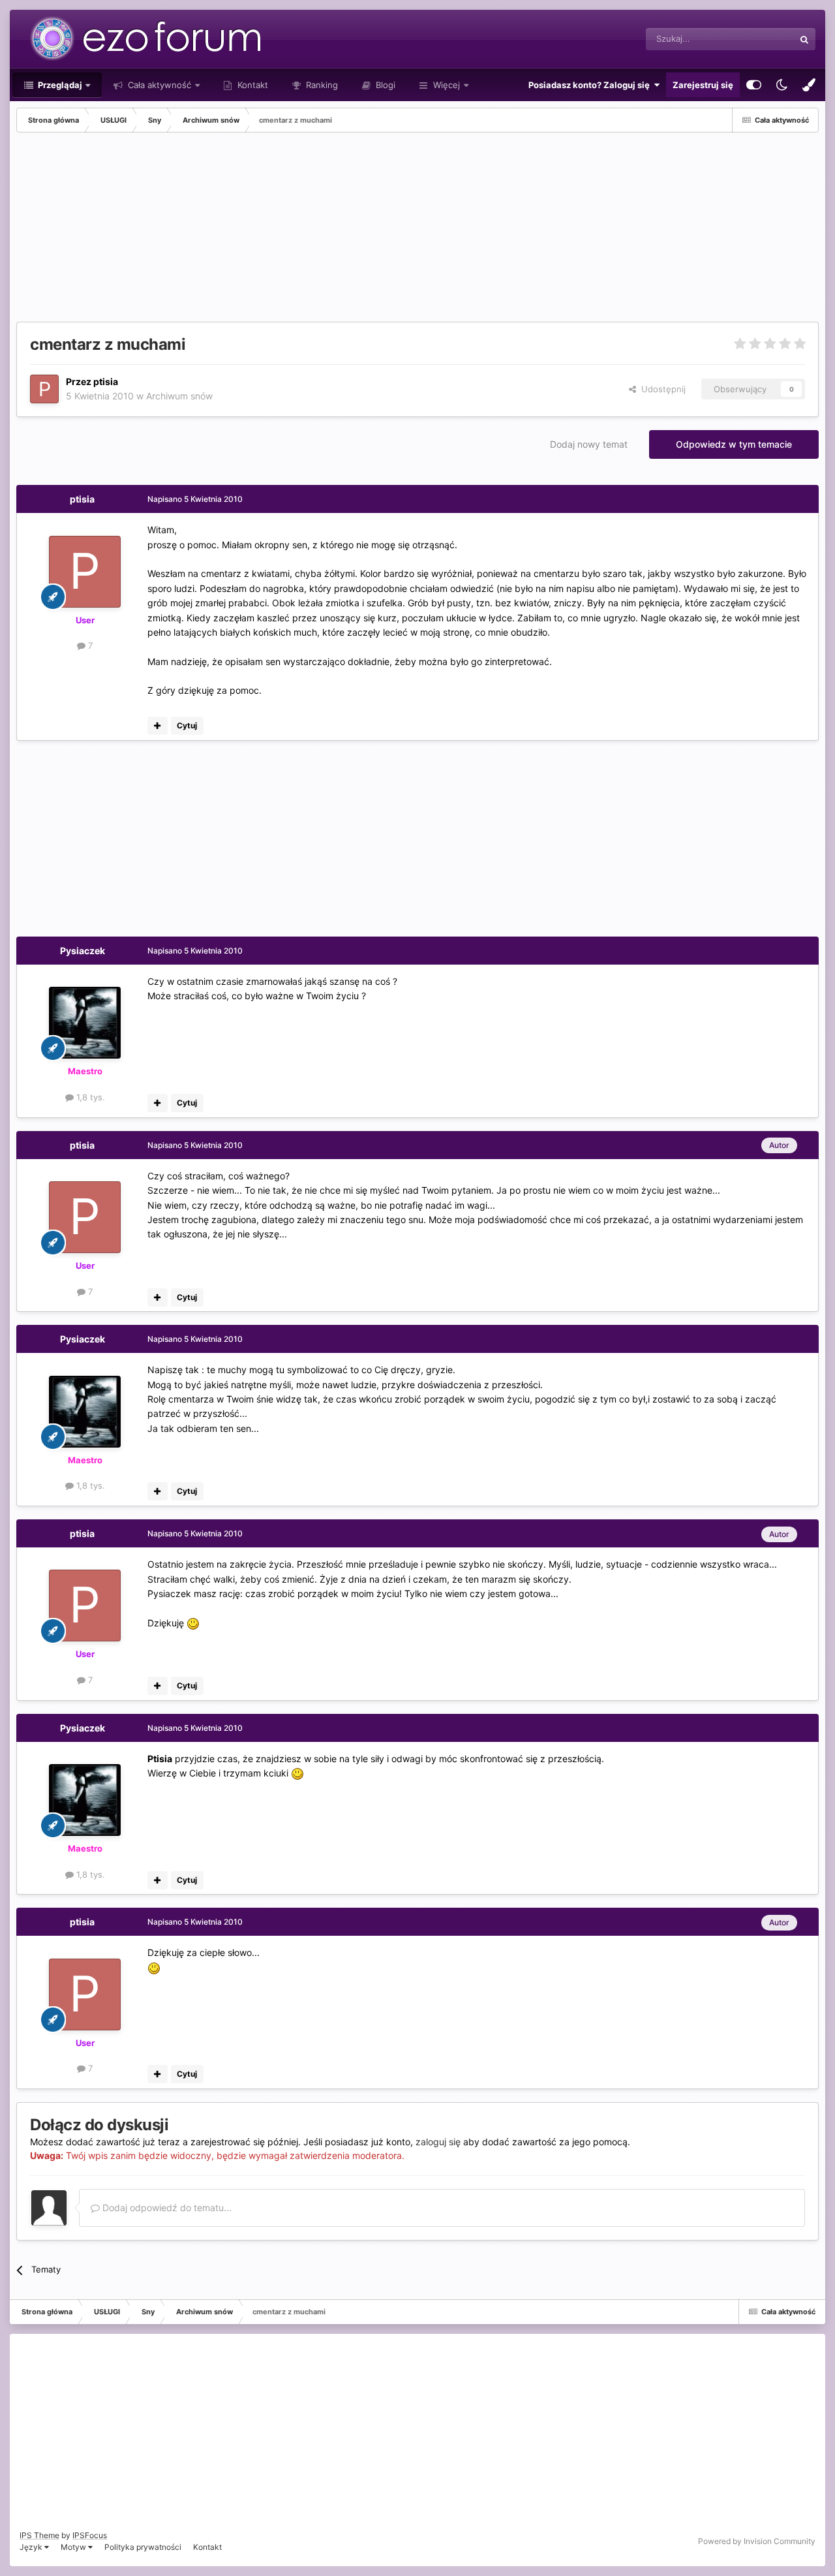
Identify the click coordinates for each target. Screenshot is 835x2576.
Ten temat (757, 39)
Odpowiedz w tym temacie (734, 444)
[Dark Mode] (782, 85)
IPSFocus (90, 2535)
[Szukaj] (804, 39)
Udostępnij (661, 389)
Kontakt (251, 85)
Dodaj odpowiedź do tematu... (166, 2208)
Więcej (447, 85)
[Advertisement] (254, 230)
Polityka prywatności (143, 2547)
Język (32, 2547)
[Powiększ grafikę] (193, 1623)
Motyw (74, 2547)
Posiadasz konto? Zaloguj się (591, 85)
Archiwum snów (179, 396)
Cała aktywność (158, 85)
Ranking (321, 85)
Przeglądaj (59, 85)
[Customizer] (754, 85)
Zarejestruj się (703, 85)
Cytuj (187, 725)
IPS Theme (39, 2535)
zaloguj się (438, 2142)
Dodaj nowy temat (589, 444)
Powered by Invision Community (757, 2541)
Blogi (384, 85)
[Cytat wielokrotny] (158, 726)
